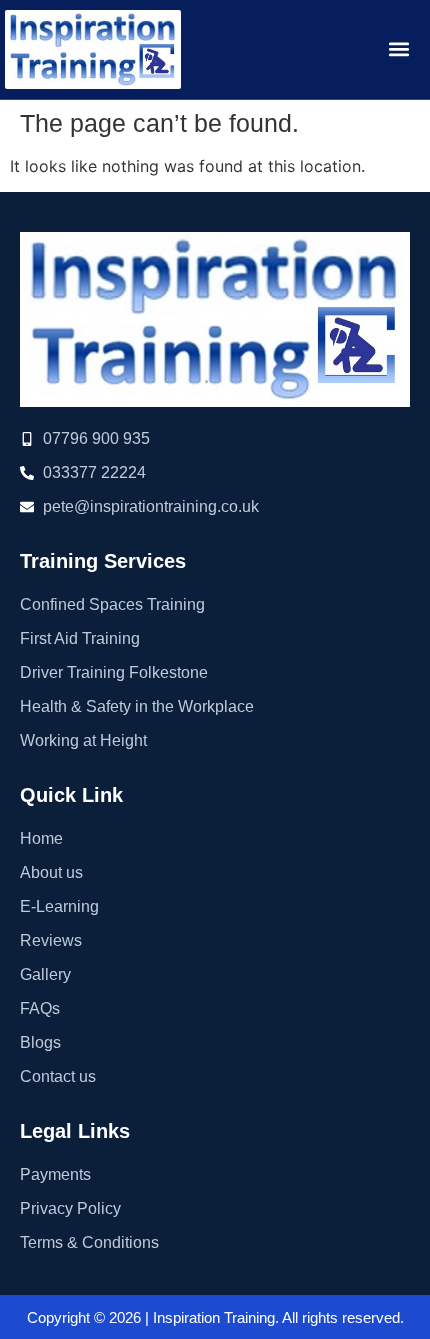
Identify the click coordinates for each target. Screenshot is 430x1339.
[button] (398, 49)
